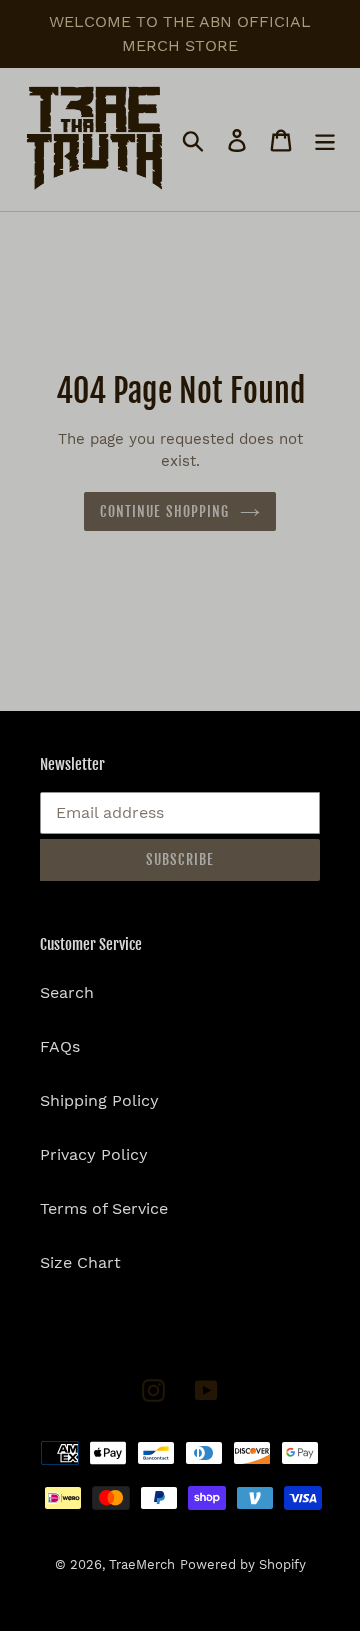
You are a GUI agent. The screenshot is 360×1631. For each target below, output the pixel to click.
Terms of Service (104, 1208)
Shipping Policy (99, 1100)
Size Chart (80, 1262)
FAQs (60, 1046)
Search (67, 992)
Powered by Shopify (243, 1564)
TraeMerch (142, 1564)
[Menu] (325, 139)
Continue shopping (164, 511)
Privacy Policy (94, 1154)
